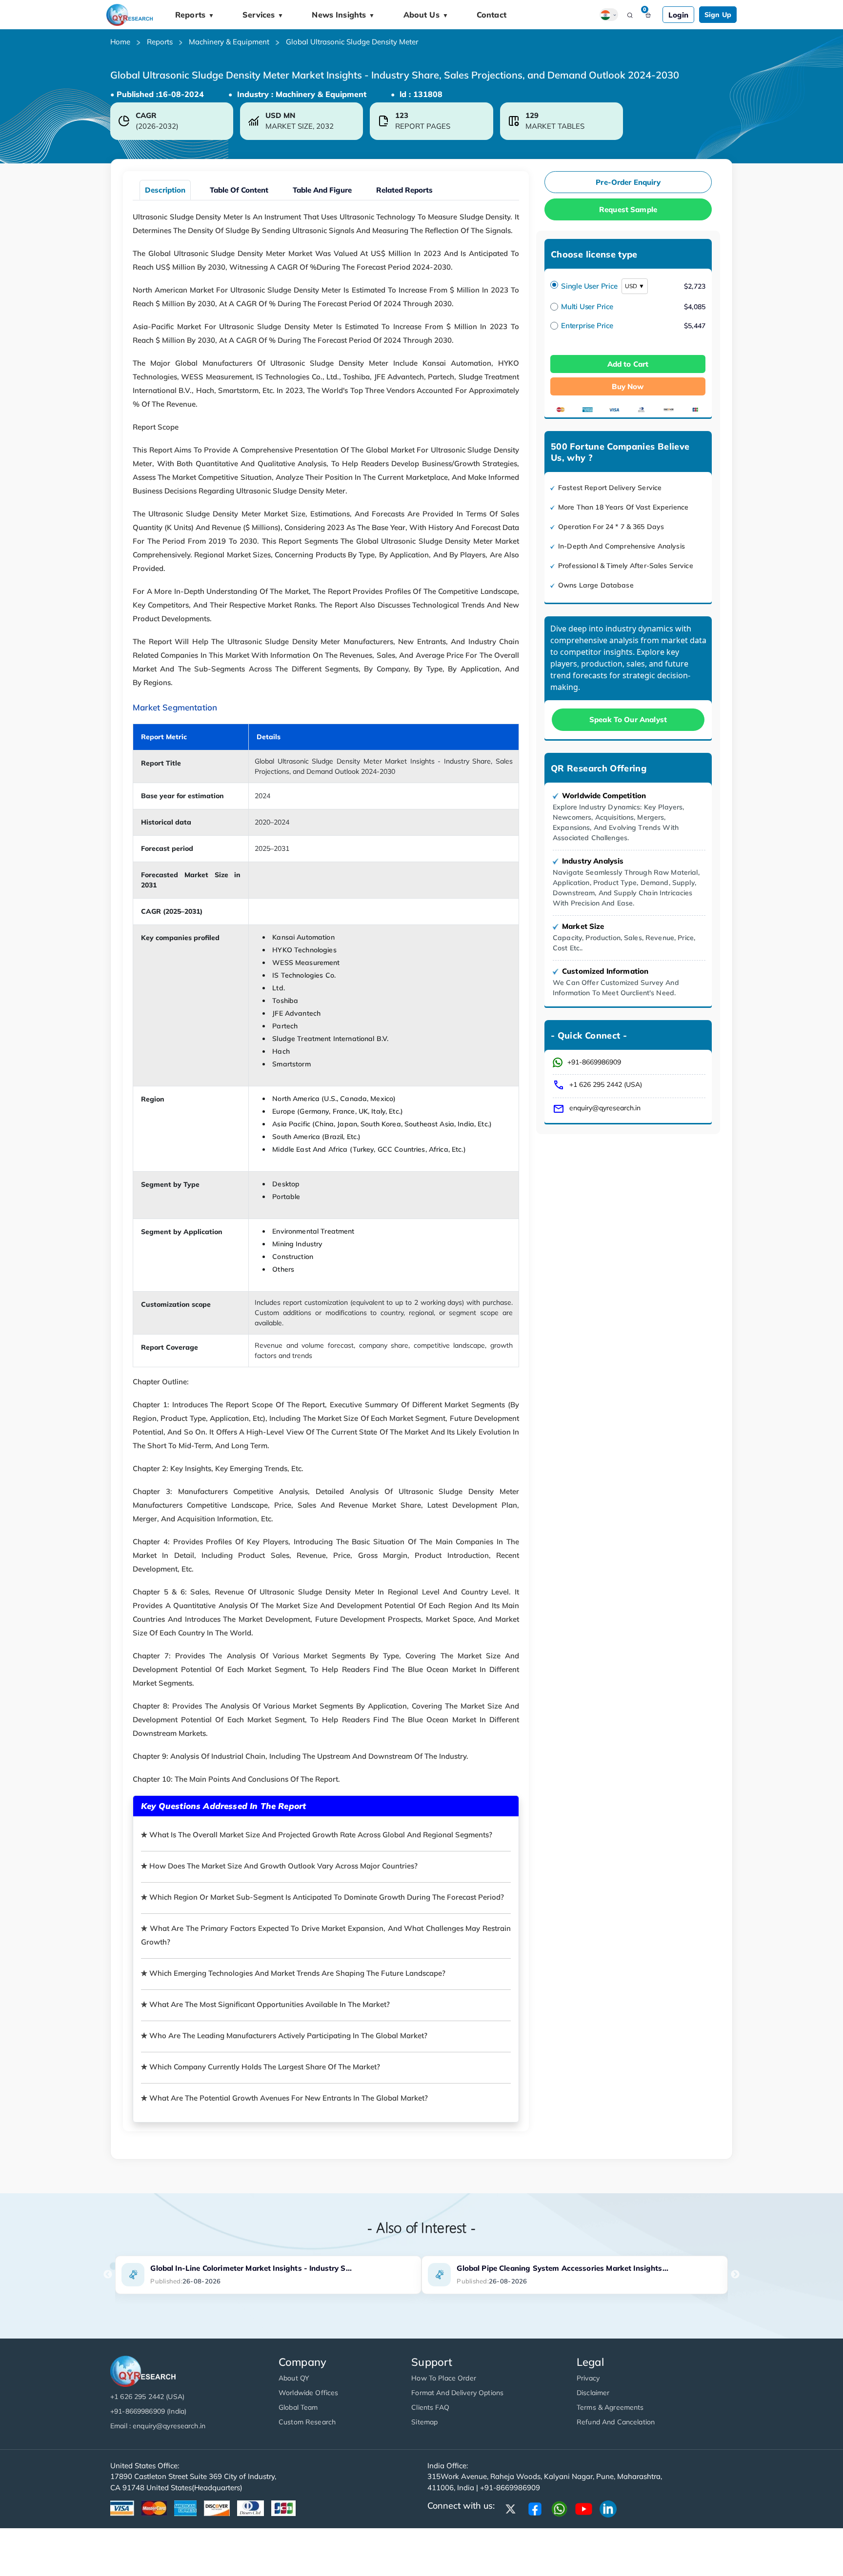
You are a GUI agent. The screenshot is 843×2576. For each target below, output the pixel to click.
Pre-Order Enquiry (628, 182)
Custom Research (307, 2422)
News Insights (343, 15)
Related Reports (404, 190)
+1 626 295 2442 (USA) (606, 1084)
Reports (195, 15)
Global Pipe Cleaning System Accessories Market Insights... (562, 2268)
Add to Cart (628, 364)
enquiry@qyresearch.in (605, 1108)
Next (735, 2275)
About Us (426, 15)
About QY (294, 2378)
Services (263, 15)
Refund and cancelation (616, 2422)
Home (120, 42)
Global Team (298, 2407)
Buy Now (628, 386)
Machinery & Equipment (229, 42)
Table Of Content (239, 190)
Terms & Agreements (610, 2407)
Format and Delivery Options (457, 2393)
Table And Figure (322, 190)
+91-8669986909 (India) (148, 2411)
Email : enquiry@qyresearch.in (158, 2426)
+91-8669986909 (594, 1062)
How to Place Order (444, 2378)
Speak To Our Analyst (628, 719)
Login (679, 15)
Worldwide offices (308, 2393)
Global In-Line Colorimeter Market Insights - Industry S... (251, 2268)
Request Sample (628, 209)
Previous (108, 2275)
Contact (492, 15)
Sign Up (718, 15)
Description (165, 190)
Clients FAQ (430, 2407)
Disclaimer (593, 2393)
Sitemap (424, 2422)
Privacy (588, 2378)
